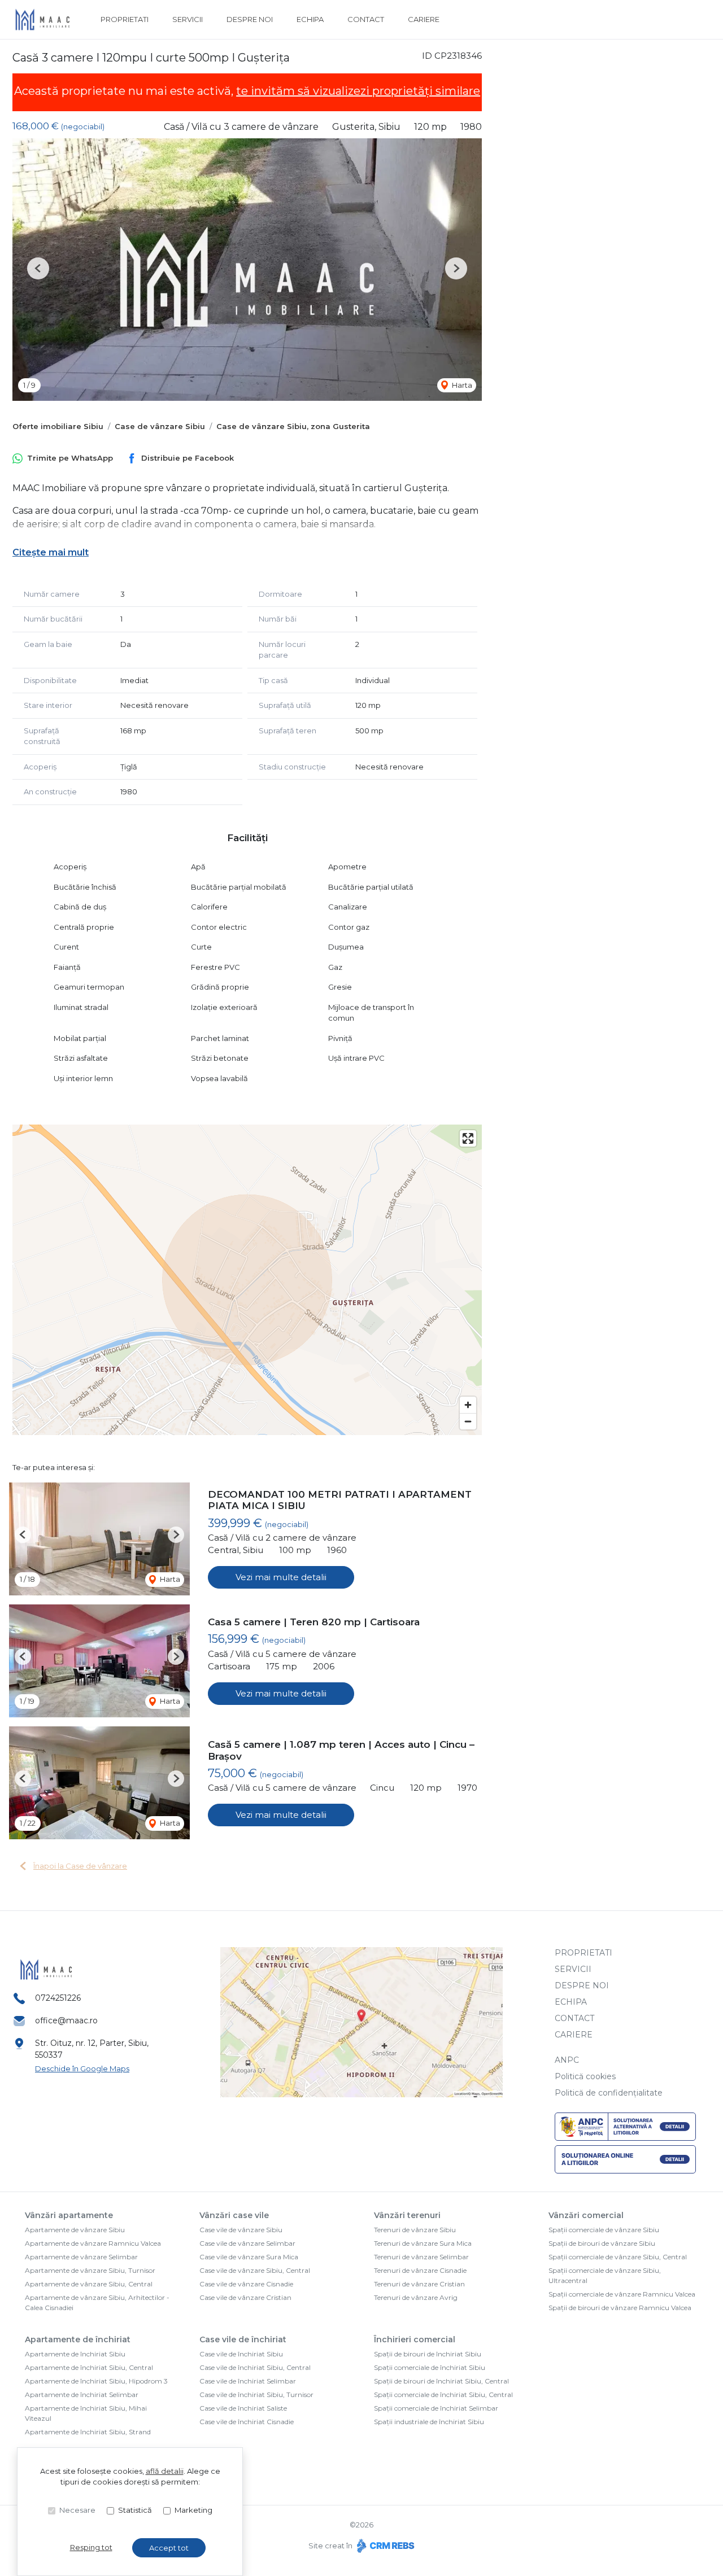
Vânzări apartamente (69, 2215)
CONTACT (366, 19)
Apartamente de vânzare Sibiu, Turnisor (90, 2270)
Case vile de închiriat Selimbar (248, 2381)
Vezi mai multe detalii (281, 1577)
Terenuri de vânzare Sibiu (415, 2230)
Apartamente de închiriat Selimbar (82, 2395)
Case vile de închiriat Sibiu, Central (255, 2367)
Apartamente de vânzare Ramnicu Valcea (93, 2243)
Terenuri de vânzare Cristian (419, 2284)
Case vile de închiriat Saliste (243, 2408)
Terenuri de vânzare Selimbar (421, 2257)
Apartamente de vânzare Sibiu (75, 2230)
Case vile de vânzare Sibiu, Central (255, 2270)
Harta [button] (461, 385)
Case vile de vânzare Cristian (245, 2297)
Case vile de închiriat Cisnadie (247, 2422)
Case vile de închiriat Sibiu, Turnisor (256, 2395)
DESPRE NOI (250, 19)
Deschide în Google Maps (82, 2068)
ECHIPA (310, 19)
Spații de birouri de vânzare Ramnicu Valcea (620, 2308)
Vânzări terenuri (407, 2215)
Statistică (135, 2510)
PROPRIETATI (125, 19)
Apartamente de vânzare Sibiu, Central (89, 2284)
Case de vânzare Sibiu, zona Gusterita (293, 426)
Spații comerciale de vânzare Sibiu (604, 2230)
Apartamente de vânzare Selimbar (81, 2257)
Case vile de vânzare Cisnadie (246, 2284)
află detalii (165, 2471)
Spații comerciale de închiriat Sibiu (430, 2367)
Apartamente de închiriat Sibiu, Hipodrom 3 (96, 2381)
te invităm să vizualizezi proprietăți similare (358, 91)
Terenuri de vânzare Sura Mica (423, 2243)
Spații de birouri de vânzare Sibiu (602, 2243)
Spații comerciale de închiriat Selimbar (436, 2408)
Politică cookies (585, 2076)
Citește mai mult (51, 552)
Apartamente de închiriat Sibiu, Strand (88, 2432)
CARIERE (424, 19)
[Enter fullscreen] (468, 1138)
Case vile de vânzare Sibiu (241, 2230)
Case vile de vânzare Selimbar (247, 2243)
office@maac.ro (66, 2020)
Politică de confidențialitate (609, 2093)
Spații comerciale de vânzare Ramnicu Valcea (622, 2294)
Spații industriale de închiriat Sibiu (429, 2422)
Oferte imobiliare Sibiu (58, 426)
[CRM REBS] (384, 2546)
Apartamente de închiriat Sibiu (75, 2354)
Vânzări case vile (234, 2215)
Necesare (77, 2510)
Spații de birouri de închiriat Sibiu (428, 2354)
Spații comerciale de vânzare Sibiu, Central (618, 2257)
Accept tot (169, 2548)
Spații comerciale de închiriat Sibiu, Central (443, 2395)
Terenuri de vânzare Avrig (416, 2297)
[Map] (247, 1280)
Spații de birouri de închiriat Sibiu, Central (441, 2381)
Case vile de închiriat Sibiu (241, 2354)
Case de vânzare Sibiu (160, 426)
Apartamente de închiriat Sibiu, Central (89, 2367)
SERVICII (188, 19)
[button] (38, 268)
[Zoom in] (468, 1405)
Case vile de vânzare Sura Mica (249, 2257)
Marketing (193, 2510)
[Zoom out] (468, 1421)
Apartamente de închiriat (78, 2339)
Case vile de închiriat (243, 2339)
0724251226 (58, 1998)
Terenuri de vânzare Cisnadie (420, 2270)
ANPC (567, 2060)
